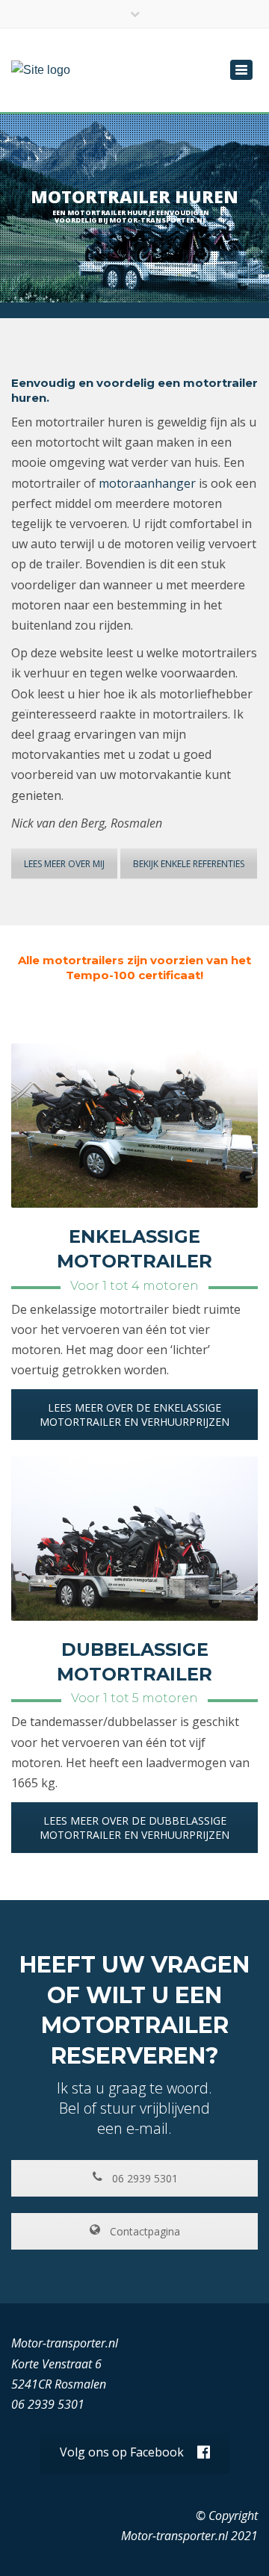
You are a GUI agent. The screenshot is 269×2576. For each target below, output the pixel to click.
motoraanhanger (147, 483)
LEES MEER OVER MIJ (64, 864)
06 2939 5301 (143, 2178)
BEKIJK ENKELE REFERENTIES (189, 864)
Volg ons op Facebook (122, 2452)
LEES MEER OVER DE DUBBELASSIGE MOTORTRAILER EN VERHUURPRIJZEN (134, 1828)
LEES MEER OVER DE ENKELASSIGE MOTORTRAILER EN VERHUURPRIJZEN (134, 1415)
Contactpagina (143, 2231)
